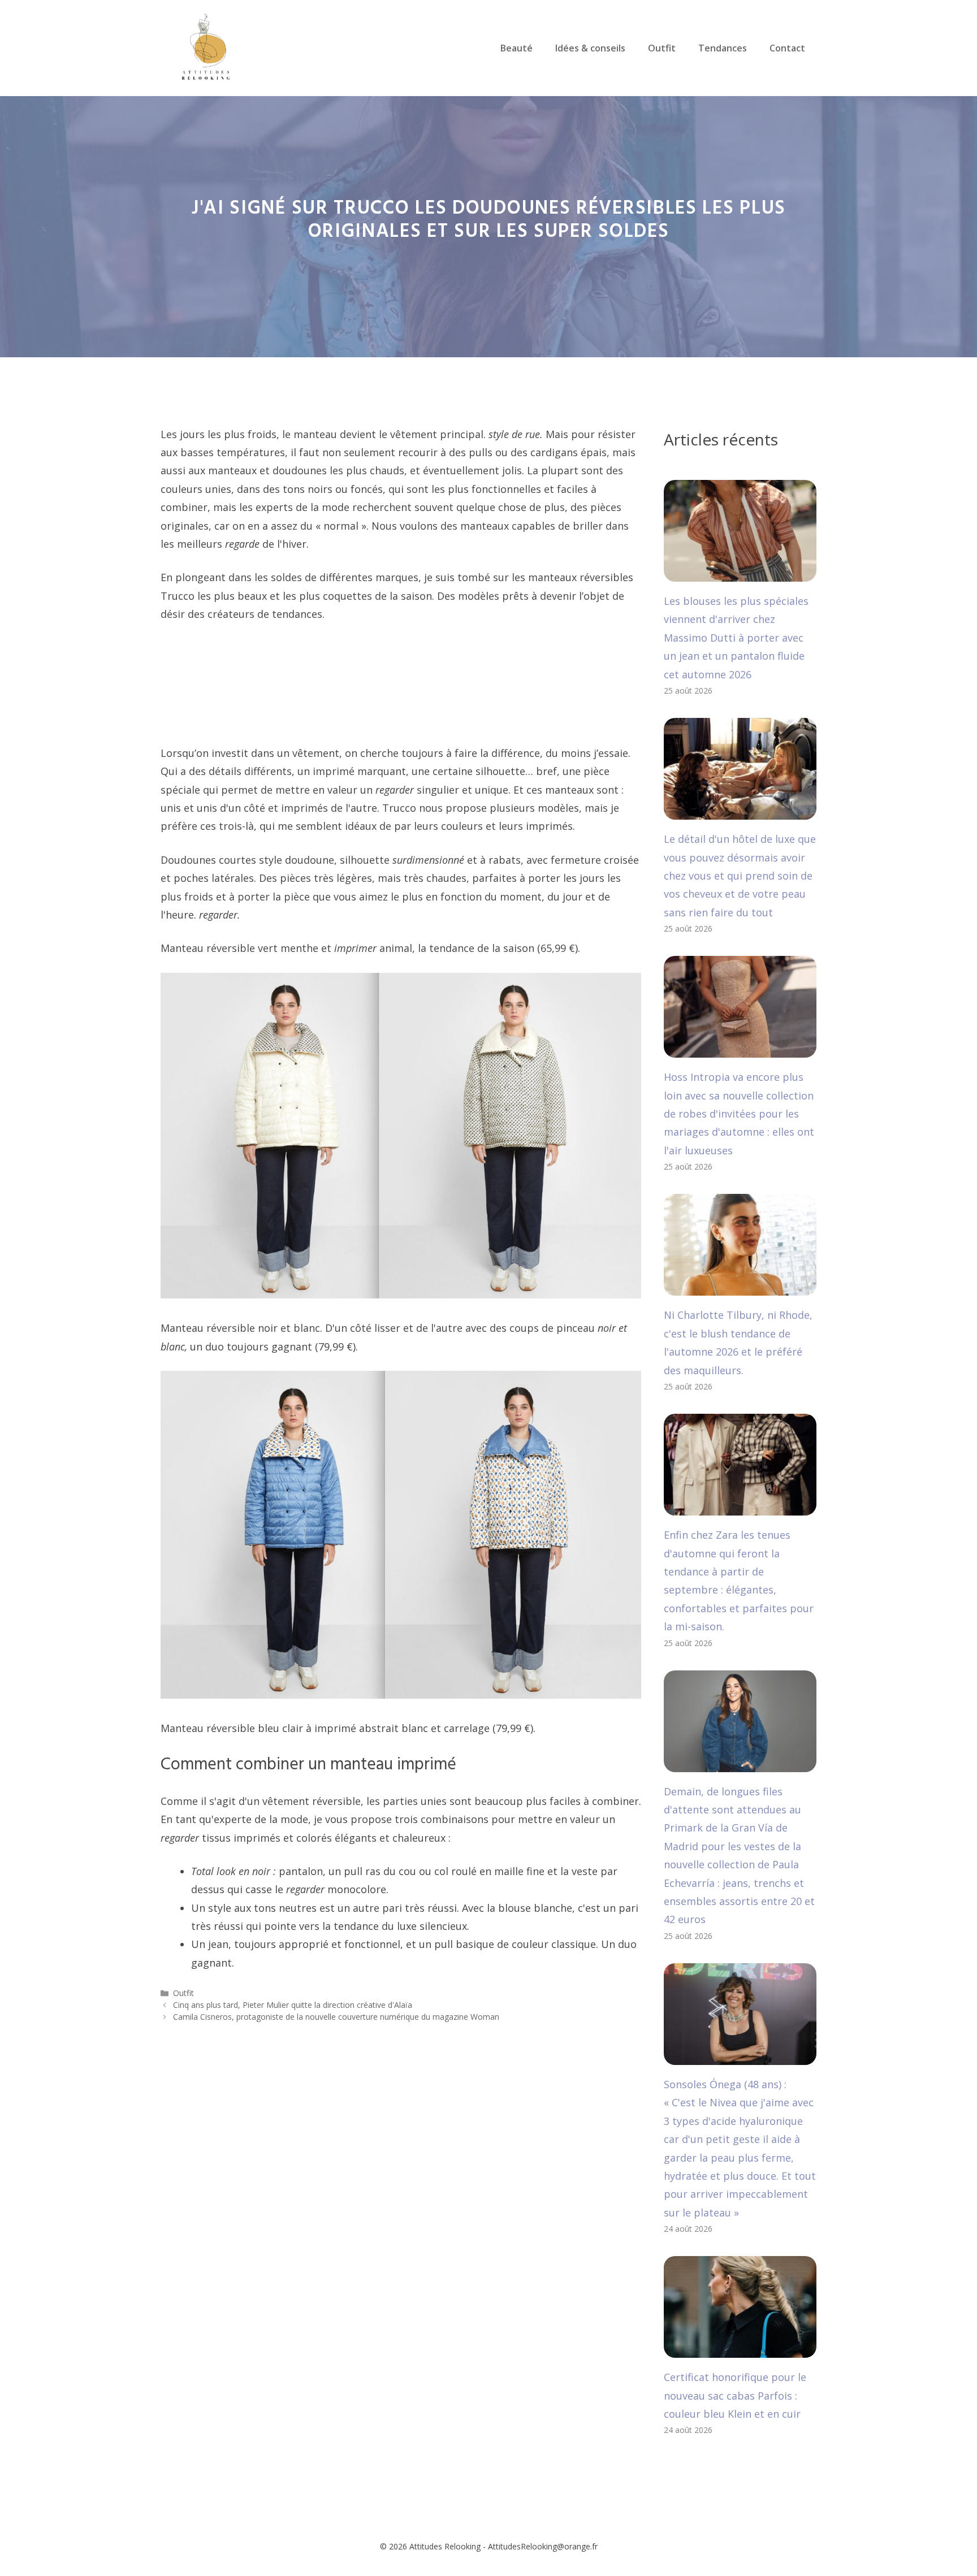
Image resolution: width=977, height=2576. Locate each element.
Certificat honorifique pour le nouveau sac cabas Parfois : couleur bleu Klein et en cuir (735, 2395)
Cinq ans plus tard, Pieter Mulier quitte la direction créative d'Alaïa (293, 2005)
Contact (787, 48)
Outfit (662, 48)
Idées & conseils (590, 48)
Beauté (516, 48)
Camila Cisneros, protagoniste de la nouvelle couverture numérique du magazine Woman (336, 2017)
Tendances (723, 48)
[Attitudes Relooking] (206, 47)
